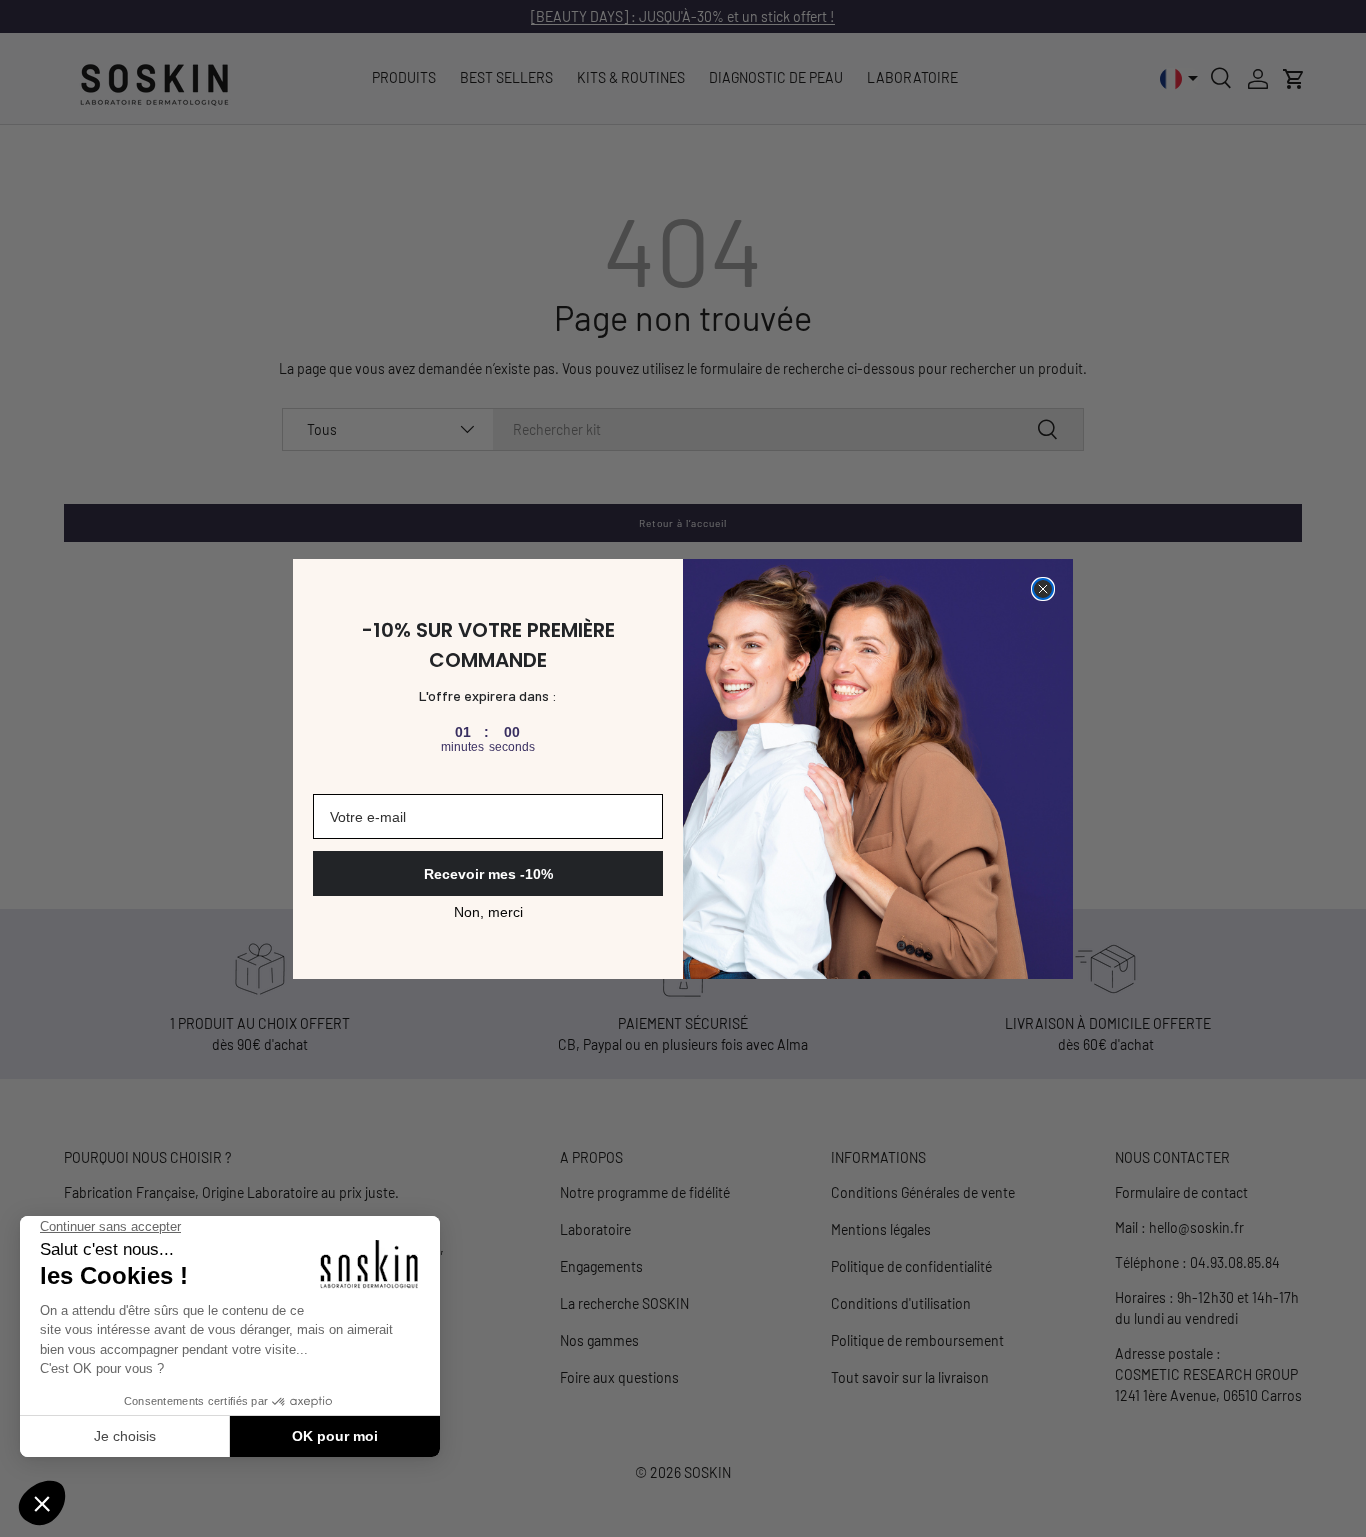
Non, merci (488, 912)
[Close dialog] (1043, 589)
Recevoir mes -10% (488, 874)
